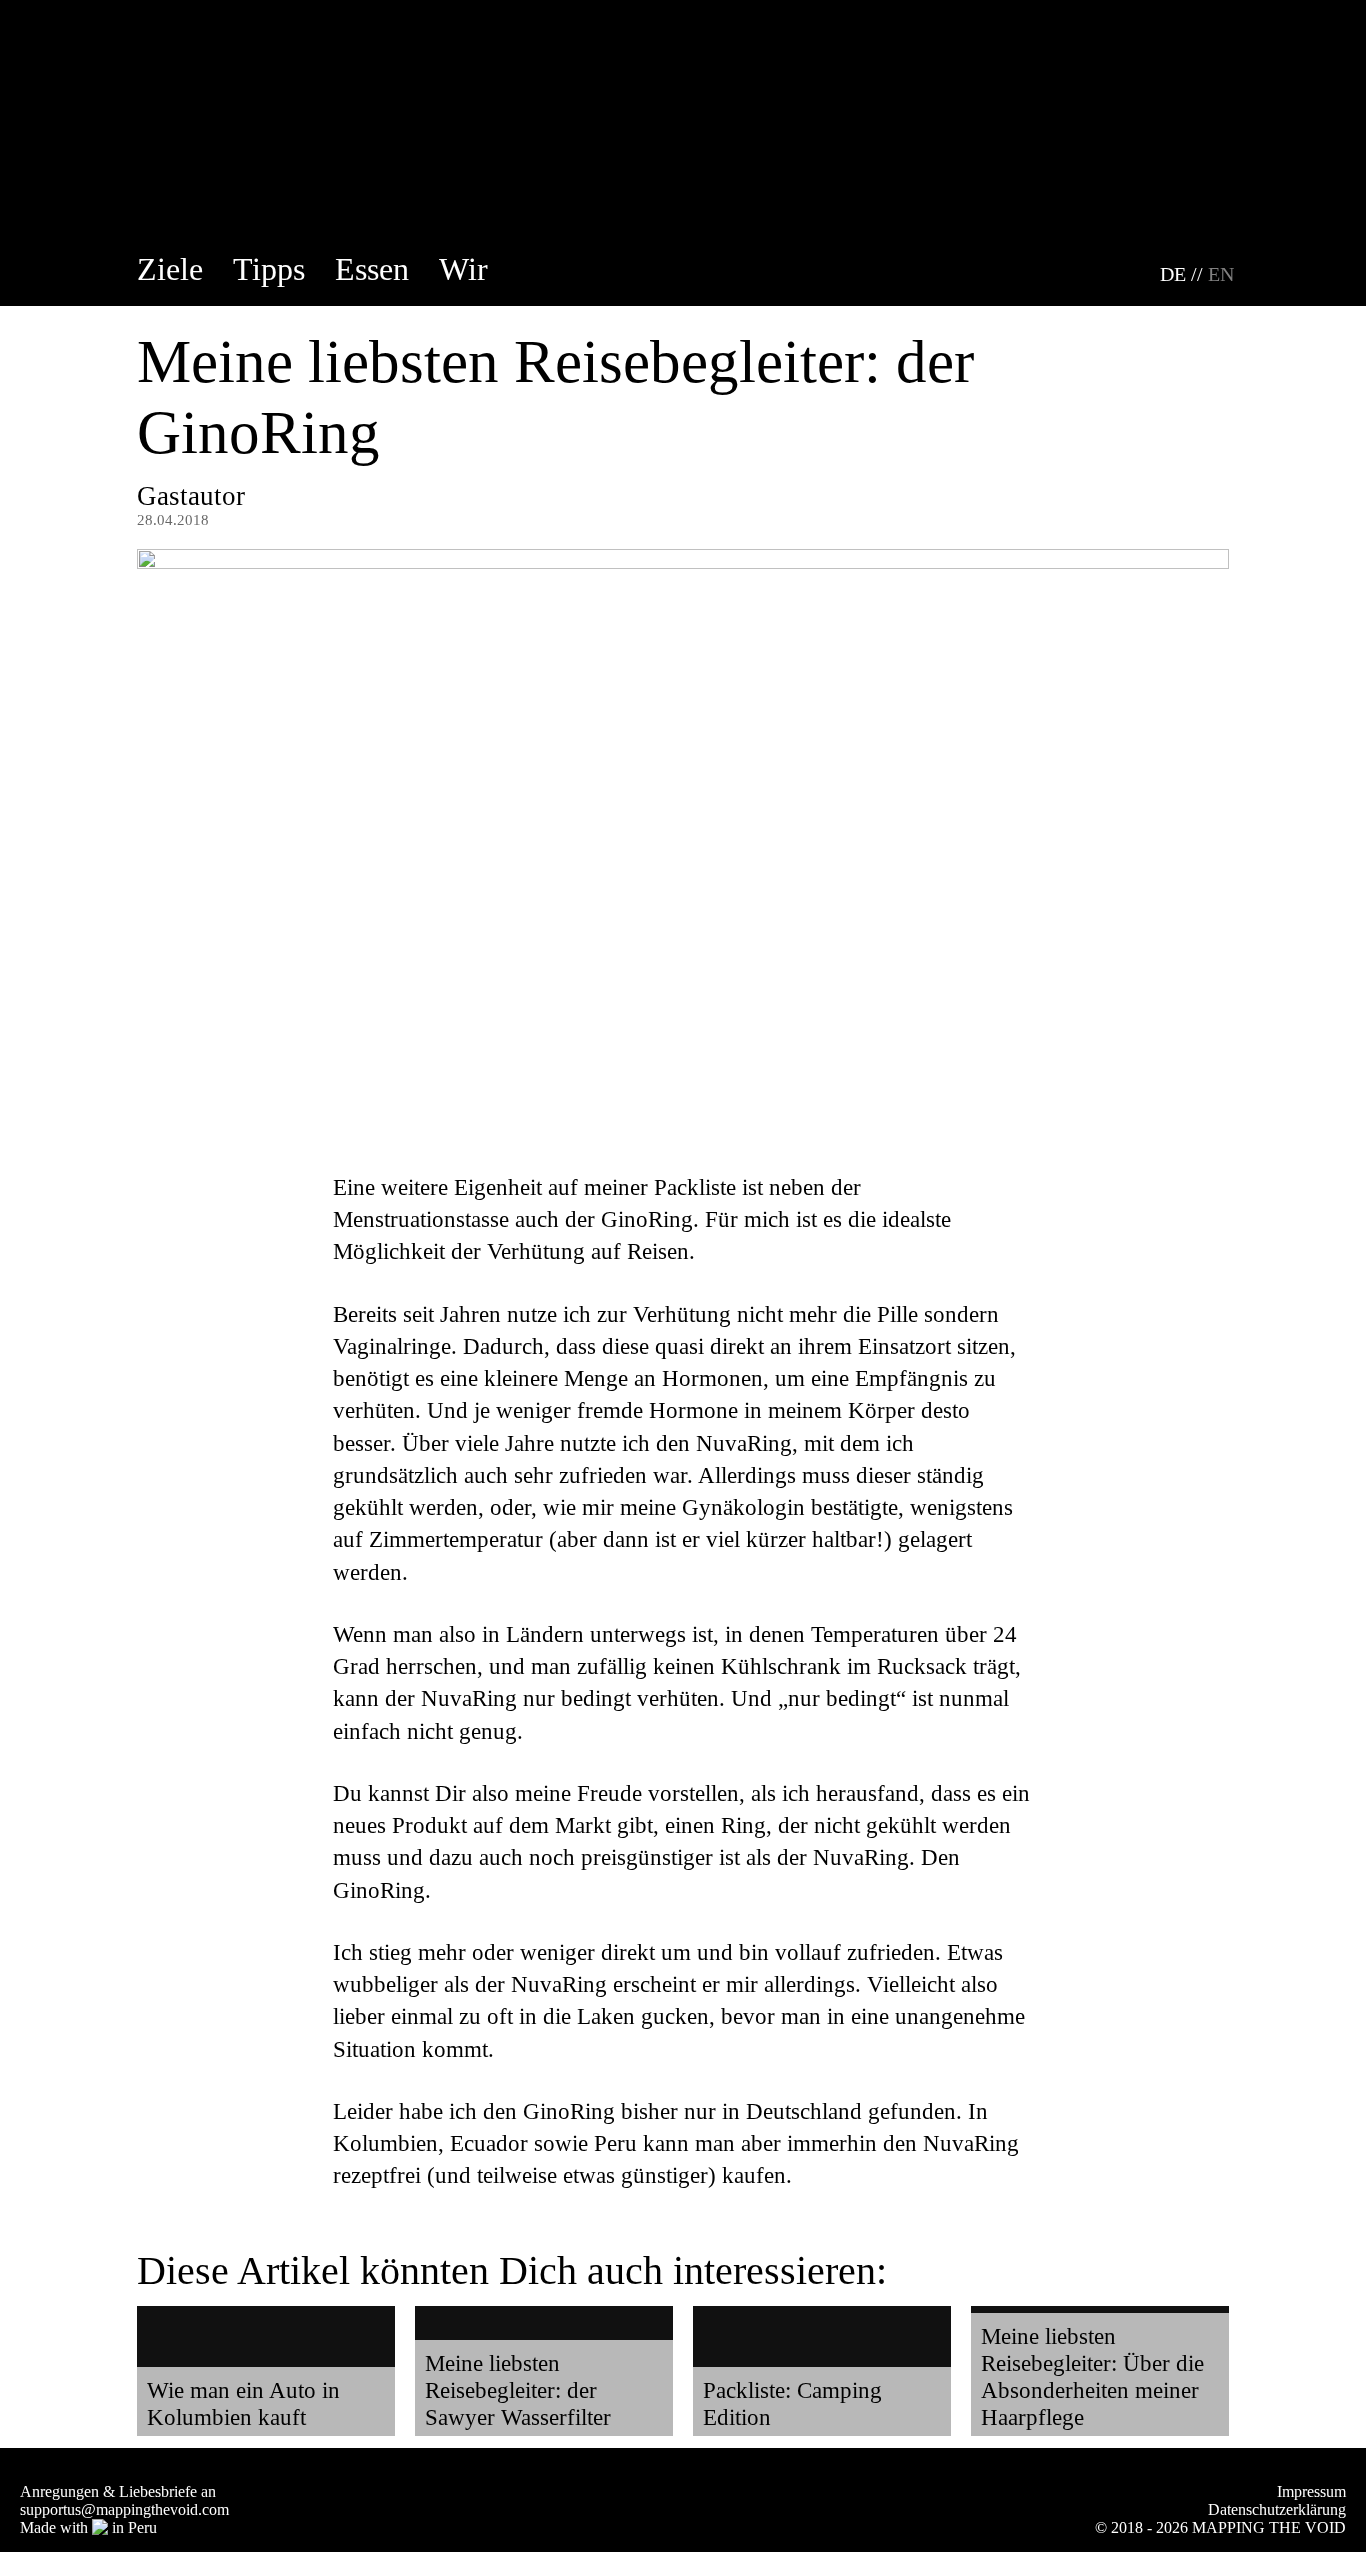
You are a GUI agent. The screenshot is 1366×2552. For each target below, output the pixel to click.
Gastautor (191, 496)
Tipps (269, 269)
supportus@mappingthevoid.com (124, 2509)
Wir (463, 269)
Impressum (1311, 2491)
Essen (372, 269)
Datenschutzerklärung (1277, 2509)
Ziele (170, 269)
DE (1173, 274)
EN (1221, 274)
